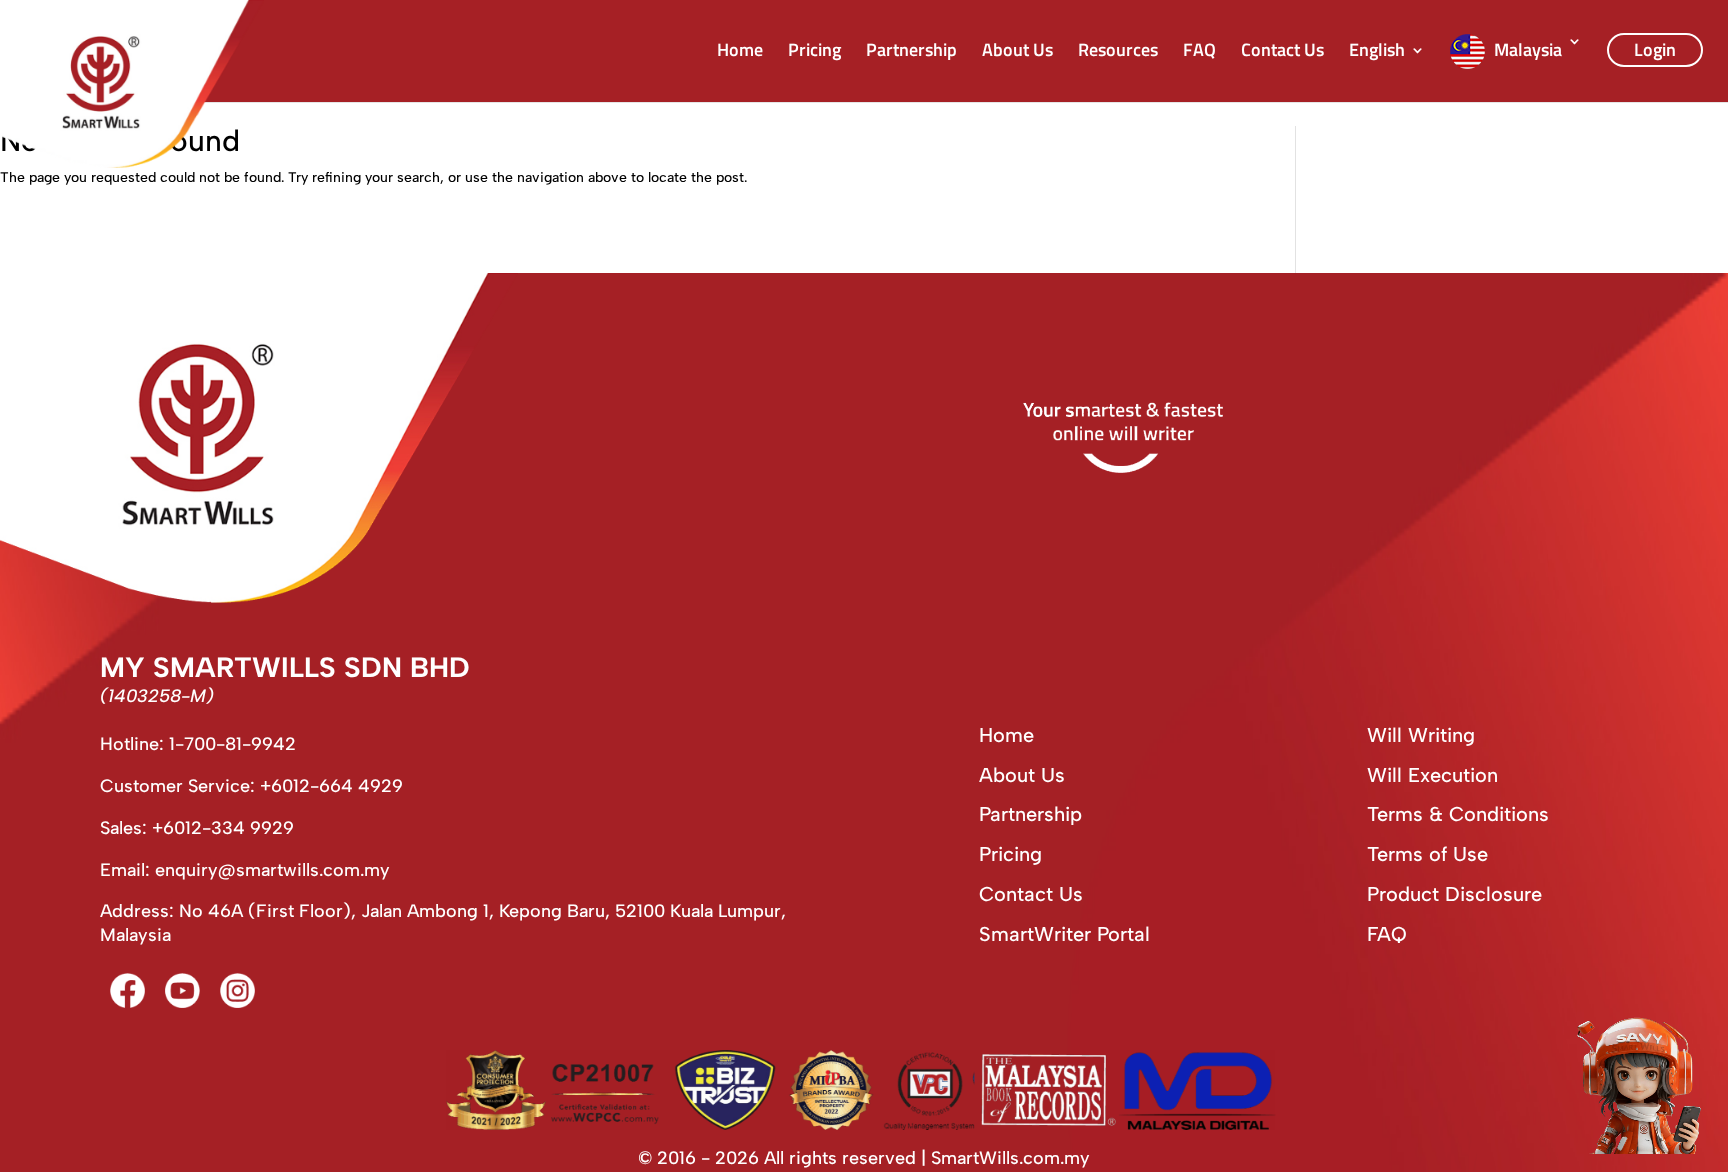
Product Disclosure (1454, 894)
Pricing (814, 53)
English (1377, 53)
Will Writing (1421, 735)
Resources (1118, 53)
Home (740, 53)
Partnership (911, 53)
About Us (1017, 53)
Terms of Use (1427, 854)
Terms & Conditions (1458, 814)
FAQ (1199, 53)
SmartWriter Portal (1064, 934)
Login (1655, 49)
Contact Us (1282, 53)
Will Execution (1432, 775)
